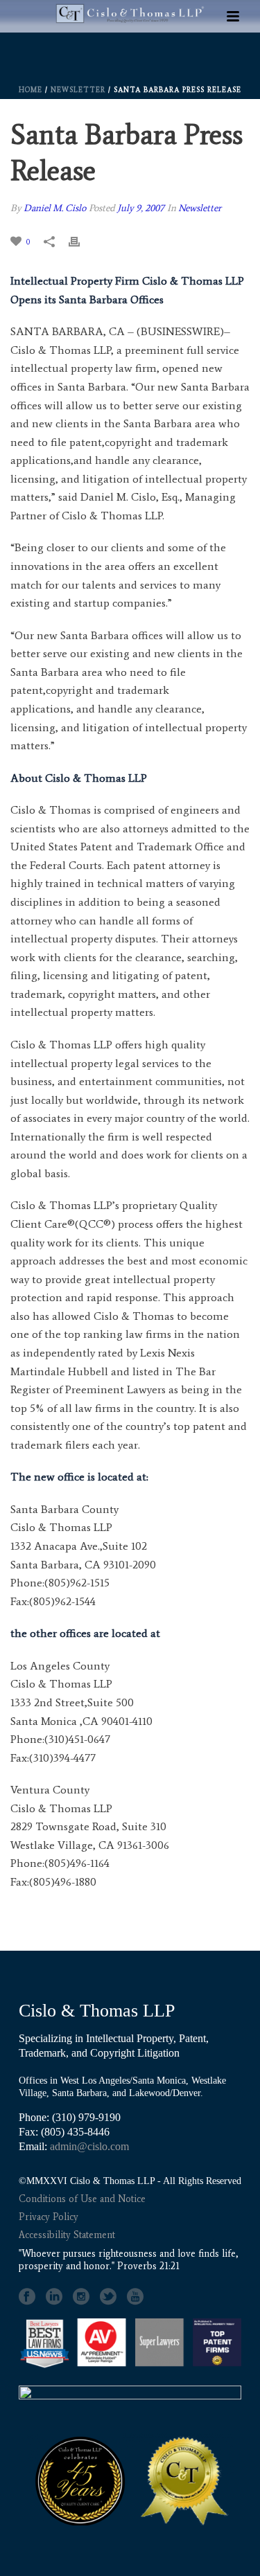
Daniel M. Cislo (55, 208)
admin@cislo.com (89, 2146)
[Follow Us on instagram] (81, 2297)
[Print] (81, 241)
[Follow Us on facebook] (27, 2297)
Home (31, 90)
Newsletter (78, 90)
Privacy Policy (49, 2217)
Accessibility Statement (67, 2235)
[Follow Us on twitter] (108, 2297)
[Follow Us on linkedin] (54, 2297)
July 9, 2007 (141, 208)
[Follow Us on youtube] (135, 2297)
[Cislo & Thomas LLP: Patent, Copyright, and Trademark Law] (130, 56)
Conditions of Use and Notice (82, 2199)
